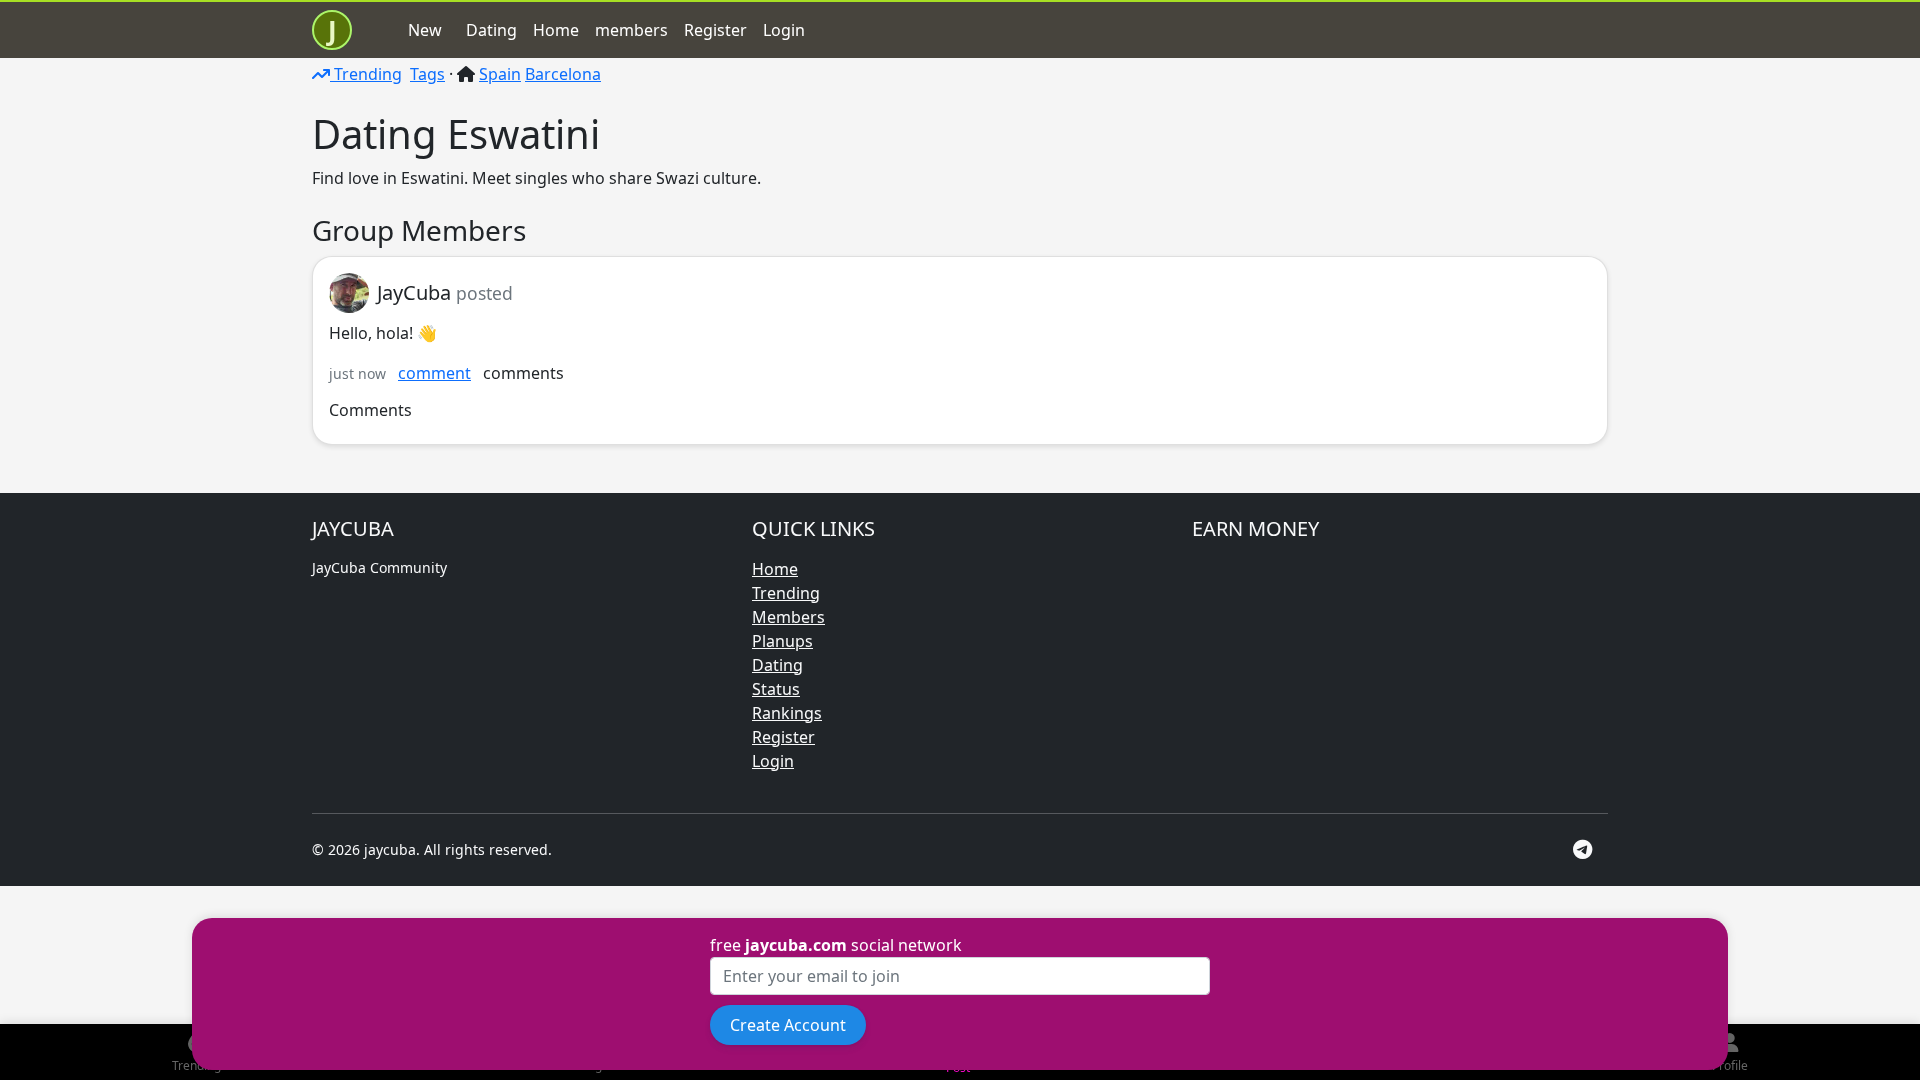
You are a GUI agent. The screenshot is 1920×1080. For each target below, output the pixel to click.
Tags (427, 74)
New (425, 30)
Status (776, 689)
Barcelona (563, 74)
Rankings (787, 713)
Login (784, 30)
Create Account (788, 1025)
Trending (366, 74)
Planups (782, 641)
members (631, 30)
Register (715, 30)
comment (434, 373)
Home (556, 30)
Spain (500, 74)
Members (788, 617)
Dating (491, 30)
